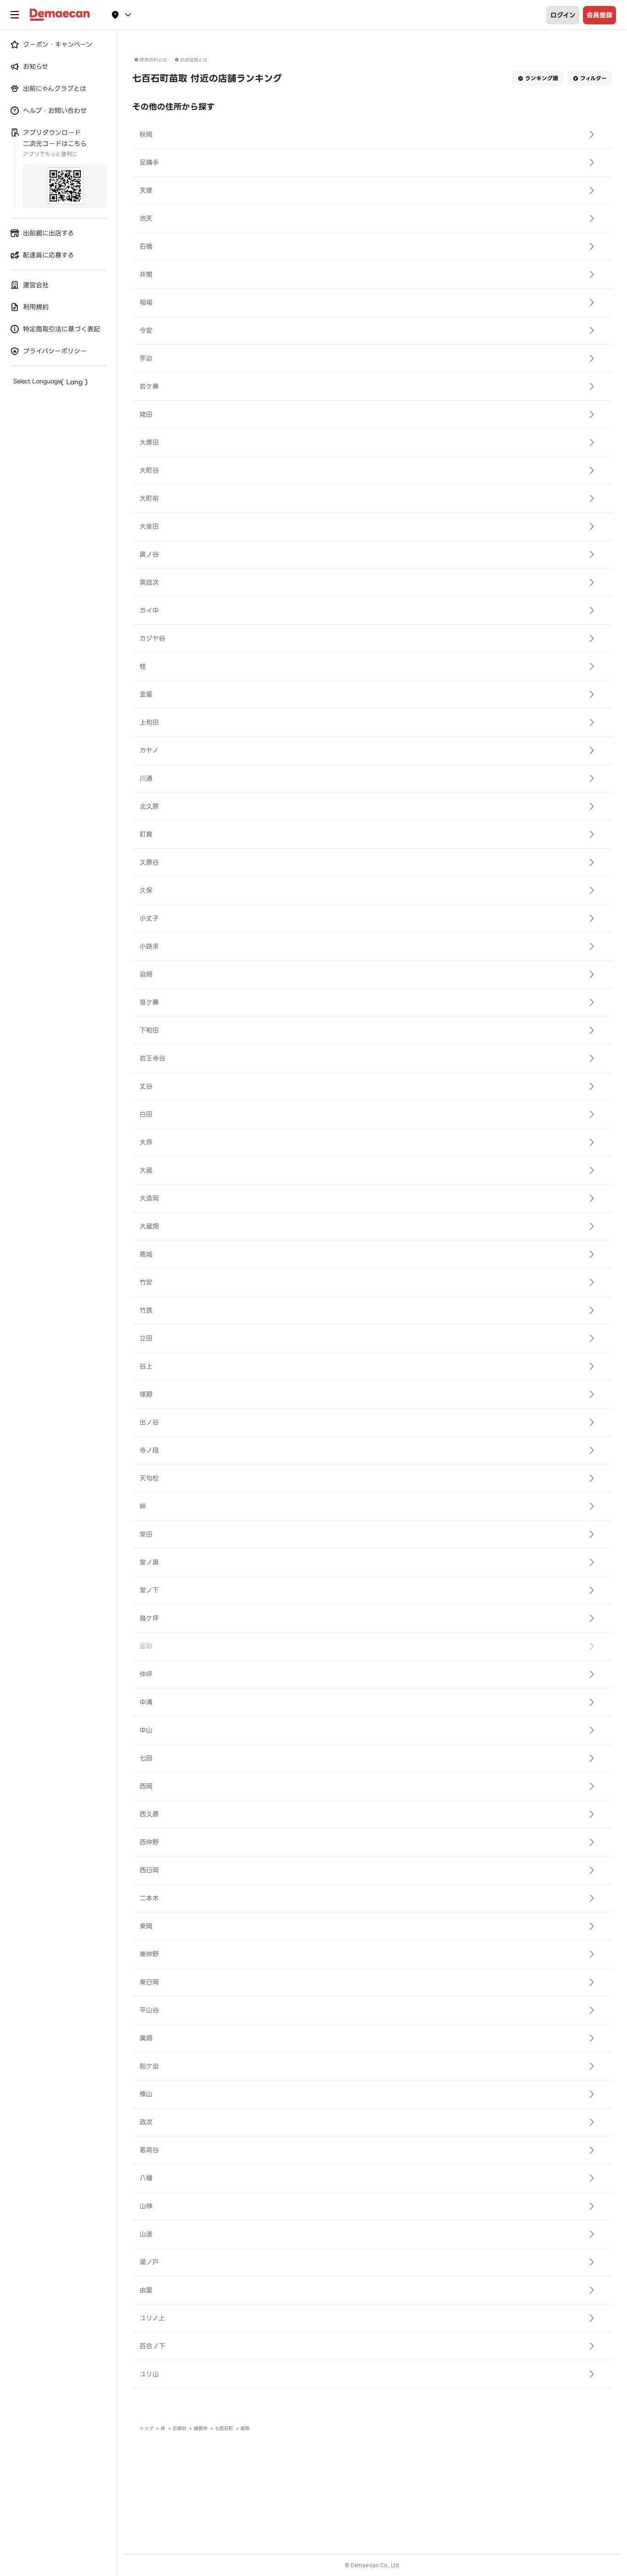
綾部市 (201, 2428)
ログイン (563, 15)
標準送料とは (153, 60)
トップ (146, 2428)
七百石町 (224, 2428)
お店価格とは (194, 60)
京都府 (179, 2428)
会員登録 (599, 15)
